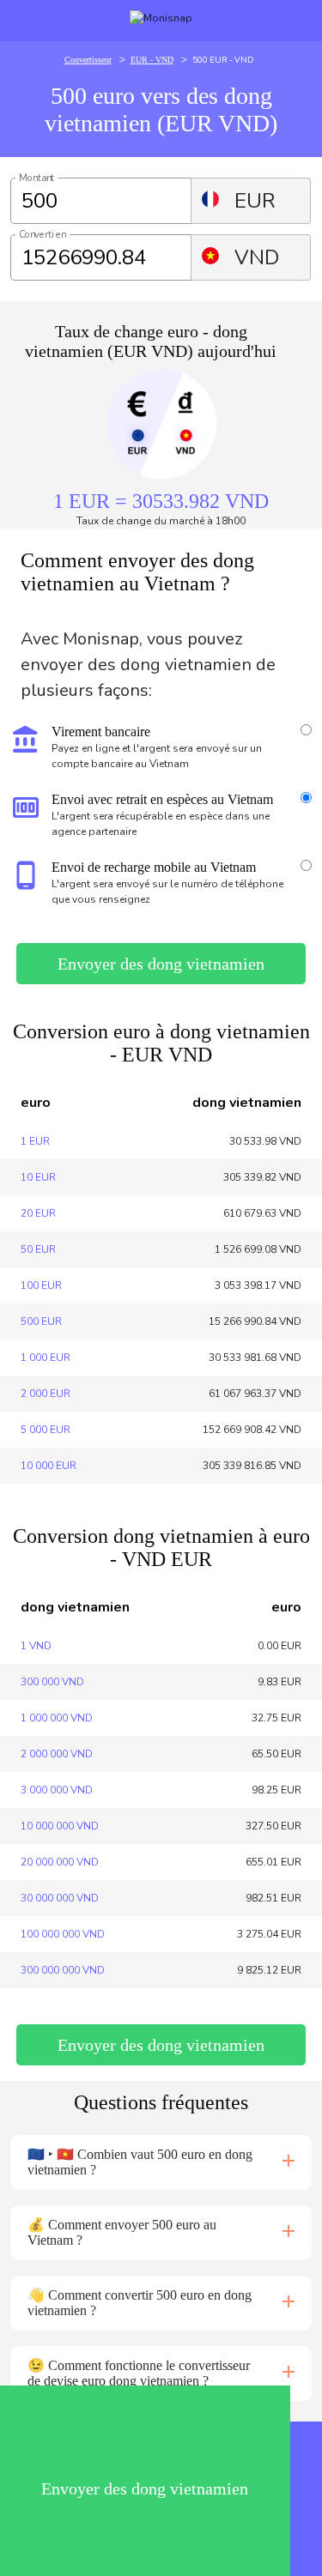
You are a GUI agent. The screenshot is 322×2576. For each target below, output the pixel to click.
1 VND (36, 1646)
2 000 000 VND (57, 1754)
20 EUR (38, 1213)
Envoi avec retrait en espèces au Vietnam (162, 799)
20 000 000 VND (60, 1862)
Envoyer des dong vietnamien (161, 964)
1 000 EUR (46, 1358)
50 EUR (38, 1249)
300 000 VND (52, 1682)
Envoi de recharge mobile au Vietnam (154, 867)
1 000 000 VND (57, 1718)
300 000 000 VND (63, 1970)
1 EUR (35, 1141)
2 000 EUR (46, 1394)
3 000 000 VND (57, 1790)
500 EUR (41, 1321)
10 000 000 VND (60, 1826)
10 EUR (38, 1177)
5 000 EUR (46, 1430)
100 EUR (41, 1285)
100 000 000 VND (63, 1934)
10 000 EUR (49, 1466)
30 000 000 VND (60, 1898)
